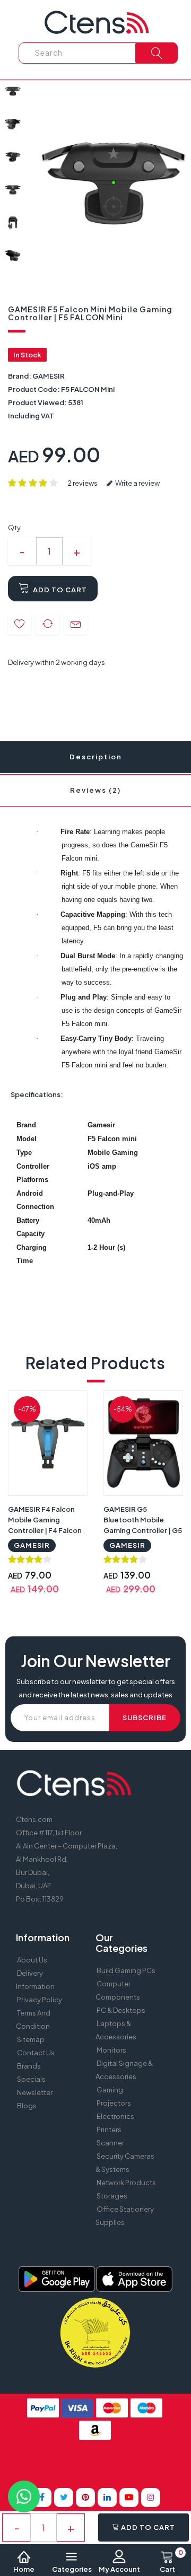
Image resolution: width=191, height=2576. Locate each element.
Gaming (110, 2090)
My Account (119, 2569)
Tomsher (93, 2464)
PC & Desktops (121, 2010)
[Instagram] (151, 2498)
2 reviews (83, 483)
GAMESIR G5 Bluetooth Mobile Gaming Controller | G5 (143, 1520)
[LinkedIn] (107, 2498)
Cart (171, 2562)
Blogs (27, 2106)
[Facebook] (42, 2498)
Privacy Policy (40, 2000)
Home (24, 2569)
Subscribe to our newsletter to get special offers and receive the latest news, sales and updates (96, 1688)
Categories (72, 2569)
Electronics (115, 2116)
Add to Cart (59, 590)
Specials (31, 2079)
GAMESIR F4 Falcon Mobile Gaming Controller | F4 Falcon (45, 1520)
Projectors (114, 2103)
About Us (32, 1960)
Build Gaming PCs (126, 1970)
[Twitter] (64, 2498)
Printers (109, 2130)
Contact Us (36, 2053)
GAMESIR (49, 376)
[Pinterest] (85, 2498)
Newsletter (35, 2092)
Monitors (111, 2050)
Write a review (137, 483)
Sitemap (31, 2039)
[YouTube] (129, 2498)
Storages (112, 2196)
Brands (29, 2066)
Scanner (110, 2143)
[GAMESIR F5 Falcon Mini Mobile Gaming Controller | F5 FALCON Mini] (13, 91)
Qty (14, 528)
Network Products (126, 2183)
